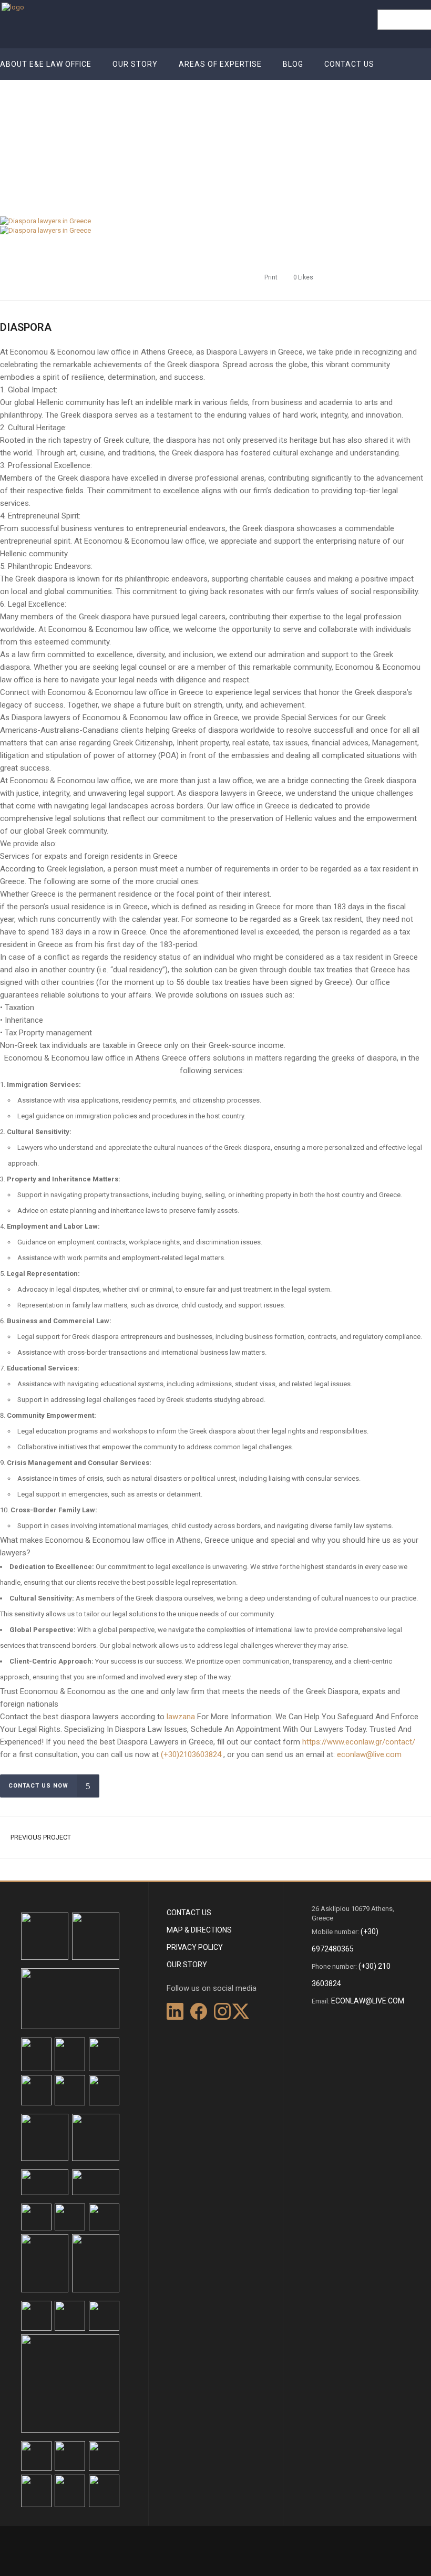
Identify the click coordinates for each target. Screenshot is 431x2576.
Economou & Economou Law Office (336, 133)
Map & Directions (199, 1930)
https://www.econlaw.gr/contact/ (359, 1742)
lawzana (181, 1717)
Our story (187, 1965)
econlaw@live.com (369, 1754)
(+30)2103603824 (191, 1754)
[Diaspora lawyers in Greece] (45, 221)
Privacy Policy (195, 1947)
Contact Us (189, 1913)
